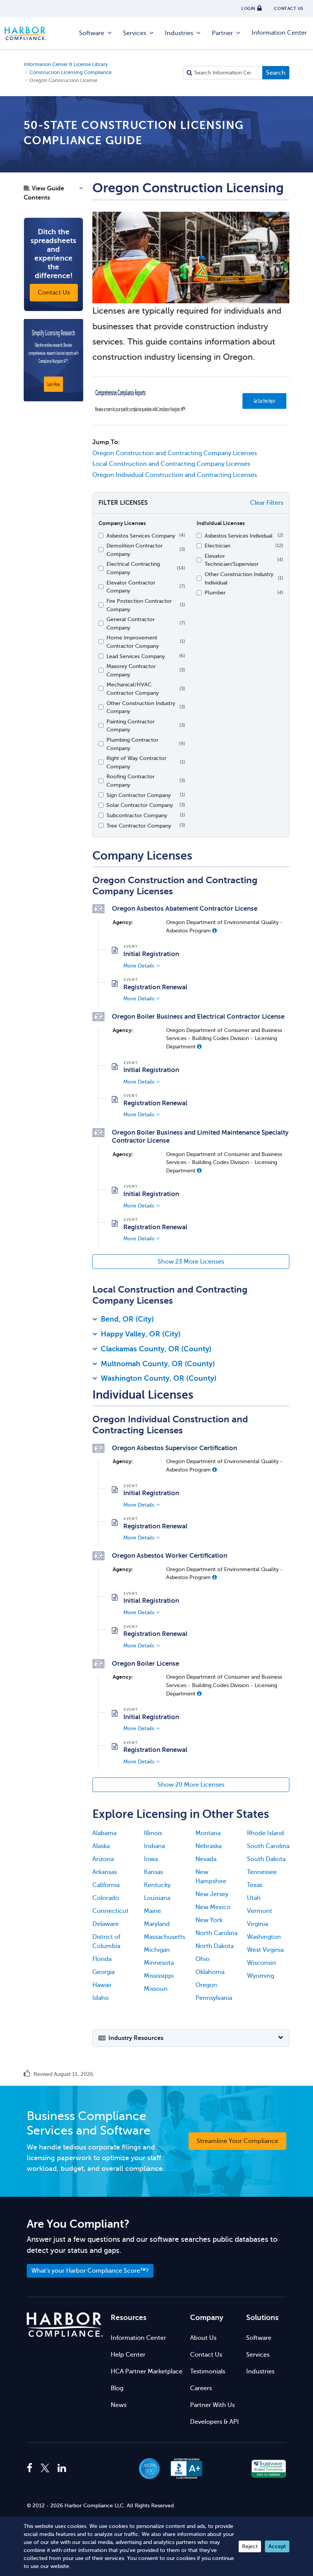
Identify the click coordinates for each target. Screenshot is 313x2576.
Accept (277, 2546)
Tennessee (262, 1872)
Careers (201, 2388)
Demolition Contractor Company (135, 550)
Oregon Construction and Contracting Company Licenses (175, 453)
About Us (203, 2338)
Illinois (153, 1833)
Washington (264, 1937)
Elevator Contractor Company (131, 587)
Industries (179, 33)
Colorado (106, 1898)
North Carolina (216, 1933)
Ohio (202, 1959)
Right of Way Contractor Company (136, 762)
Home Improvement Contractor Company (133, 642)
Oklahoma (210, 1972)
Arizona (103, 1859)
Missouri (156, 1989)
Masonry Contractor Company (131, 670)
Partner (222, 33)
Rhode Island (265, 1833)
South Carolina (268, 1846)
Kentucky (157, 1885)
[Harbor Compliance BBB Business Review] (183, 2469)
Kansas (153, 1872)
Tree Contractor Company (139, 826)
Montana (208, 1833)
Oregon (206, 1985)
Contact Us (206, 2355)
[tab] (191, 1321)
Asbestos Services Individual (239, 536)
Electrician (217, 546)
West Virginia (265, 1950)
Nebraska (208, 1846)
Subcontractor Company (137, 815)
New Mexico (213, 1907)
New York (209, 1920)
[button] (53, 195)
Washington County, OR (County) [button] (159, 1378)
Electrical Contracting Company (133, 568)
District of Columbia (106, 1942)
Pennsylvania (214, 1998)
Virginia (257, 1924)
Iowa (151, 1859)
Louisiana (157, 1898)
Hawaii (102, 1985)
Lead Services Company (136, 656)
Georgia (103, 1972)
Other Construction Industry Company (141, 707)
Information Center (279, 33)
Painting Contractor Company (131, 726)
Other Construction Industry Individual (239, 578)
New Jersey (212, 1894)
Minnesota (159, 1963)
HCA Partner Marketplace (147, 2372)
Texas (255, 1885)
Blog (117, 2388)
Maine (152, 1911)
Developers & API (215, 2422)
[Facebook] (31, 2468)
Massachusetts (165, 1937)
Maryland (157, 1924)
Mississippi (159, 1976)
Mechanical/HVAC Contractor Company (133, 689)
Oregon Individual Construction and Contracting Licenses (175, 475)
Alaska (101, 1846)
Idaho (101, 1998)
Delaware (106, 1924)
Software (92, 33)
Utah (254, 1898)
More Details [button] (139, 966)
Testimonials (208, 2372)
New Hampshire (211, 1877)
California (106, 1885)
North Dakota (215, 1946)
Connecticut (111, 1911)
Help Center (128, 2355)
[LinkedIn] (62, 2468)
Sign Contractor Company (139, 795)
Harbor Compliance (29, 33)
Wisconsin (261, 1963)
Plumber (215, 592)
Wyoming (261, 1976)
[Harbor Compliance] (65, 2325)
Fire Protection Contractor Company (139, 605)
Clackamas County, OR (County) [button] (156, 1349)
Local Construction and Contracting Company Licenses (171, 464)
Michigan (157, 1950)
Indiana (154, 1846)
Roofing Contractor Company (131, 781)
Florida (102, 1959)
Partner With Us (212, 2405)
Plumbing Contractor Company (132, 744)
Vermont (260, 1911)
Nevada (206, 1859)
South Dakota (266, 1859)
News (119, 2405)
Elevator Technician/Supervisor (232, 560)
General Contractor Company (131, 623)
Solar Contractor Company (140, 805)
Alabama (104, 1833)
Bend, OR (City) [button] (127, 1319)
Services (135, 33)
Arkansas (105, 1872)
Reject (250, 2546)
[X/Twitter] (45, 2468)
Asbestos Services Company (141, 536)
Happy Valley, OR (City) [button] (141, 1334)
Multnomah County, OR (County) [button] (158, 1364)
